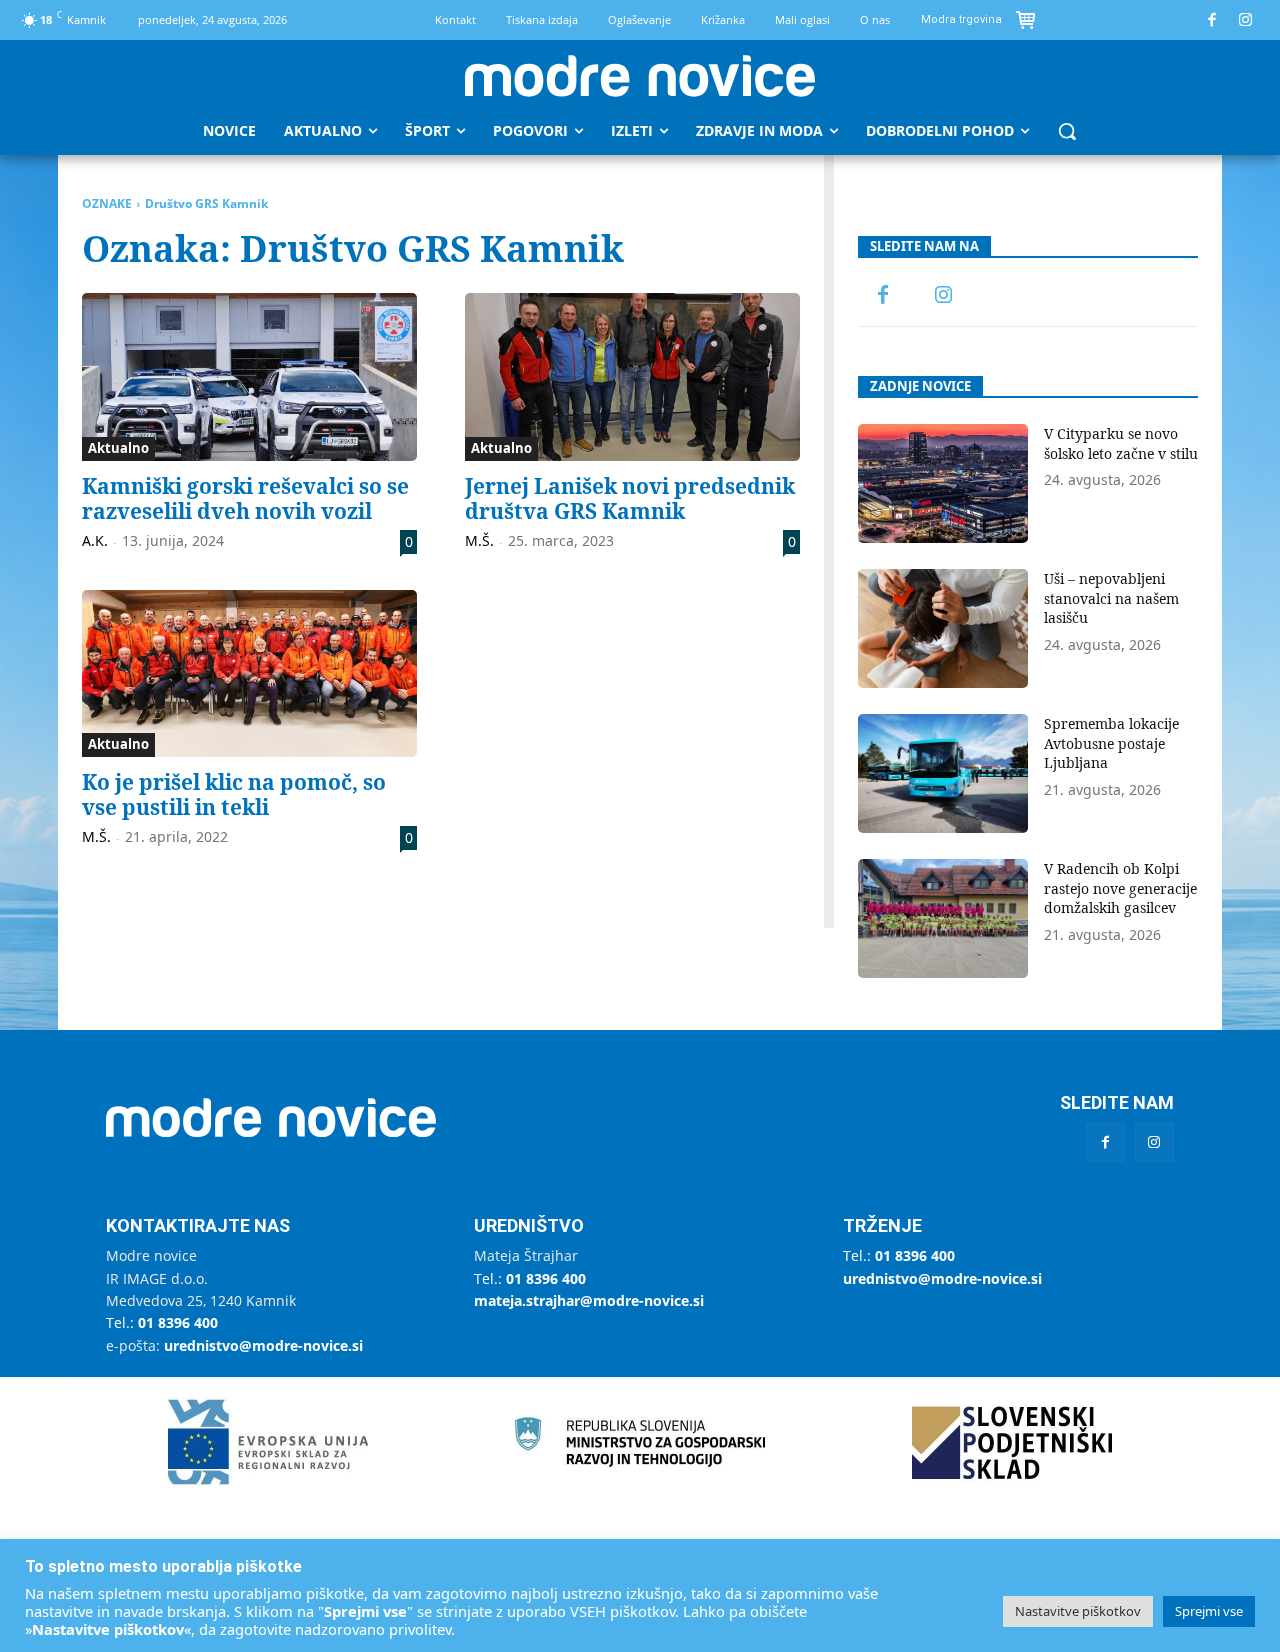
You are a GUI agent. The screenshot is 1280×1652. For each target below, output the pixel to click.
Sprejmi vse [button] (1209, 1611)
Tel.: (162, 1322)
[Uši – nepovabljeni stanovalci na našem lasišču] (943, 628)
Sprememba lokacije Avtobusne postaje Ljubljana (1111, 743)
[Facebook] (1212, 20)
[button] (1067, 131)
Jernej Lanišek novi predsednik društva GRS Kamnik (630, 498)
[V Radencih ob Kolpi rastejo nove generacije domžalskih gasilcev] (943, 918)
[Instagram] (1246, 20)
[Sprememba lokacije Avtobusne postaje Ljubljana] (943, 773)
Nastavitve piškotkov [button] (1078, 1611)
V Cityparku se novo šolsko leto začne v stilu (1121, 443)
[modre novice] (640, 76)
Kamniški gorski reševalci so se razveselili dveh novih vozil (245, 498)
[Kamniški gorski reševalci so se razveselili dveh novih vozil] (249, 377)
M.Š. (479, 540)
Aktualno (118, 448)
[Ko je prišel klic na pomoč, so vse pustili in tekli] (249, 674)
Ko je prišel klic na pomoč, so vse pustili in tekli (234, 794)
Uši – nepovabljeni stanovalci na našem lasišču (1111, 598)
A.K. (95, 540)
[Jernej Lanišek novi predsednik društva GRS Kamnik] (632, 377)
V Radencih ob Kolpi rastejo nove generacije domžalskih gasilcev (1120, 888)
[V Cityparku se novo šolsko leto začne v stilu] (943, 483)
